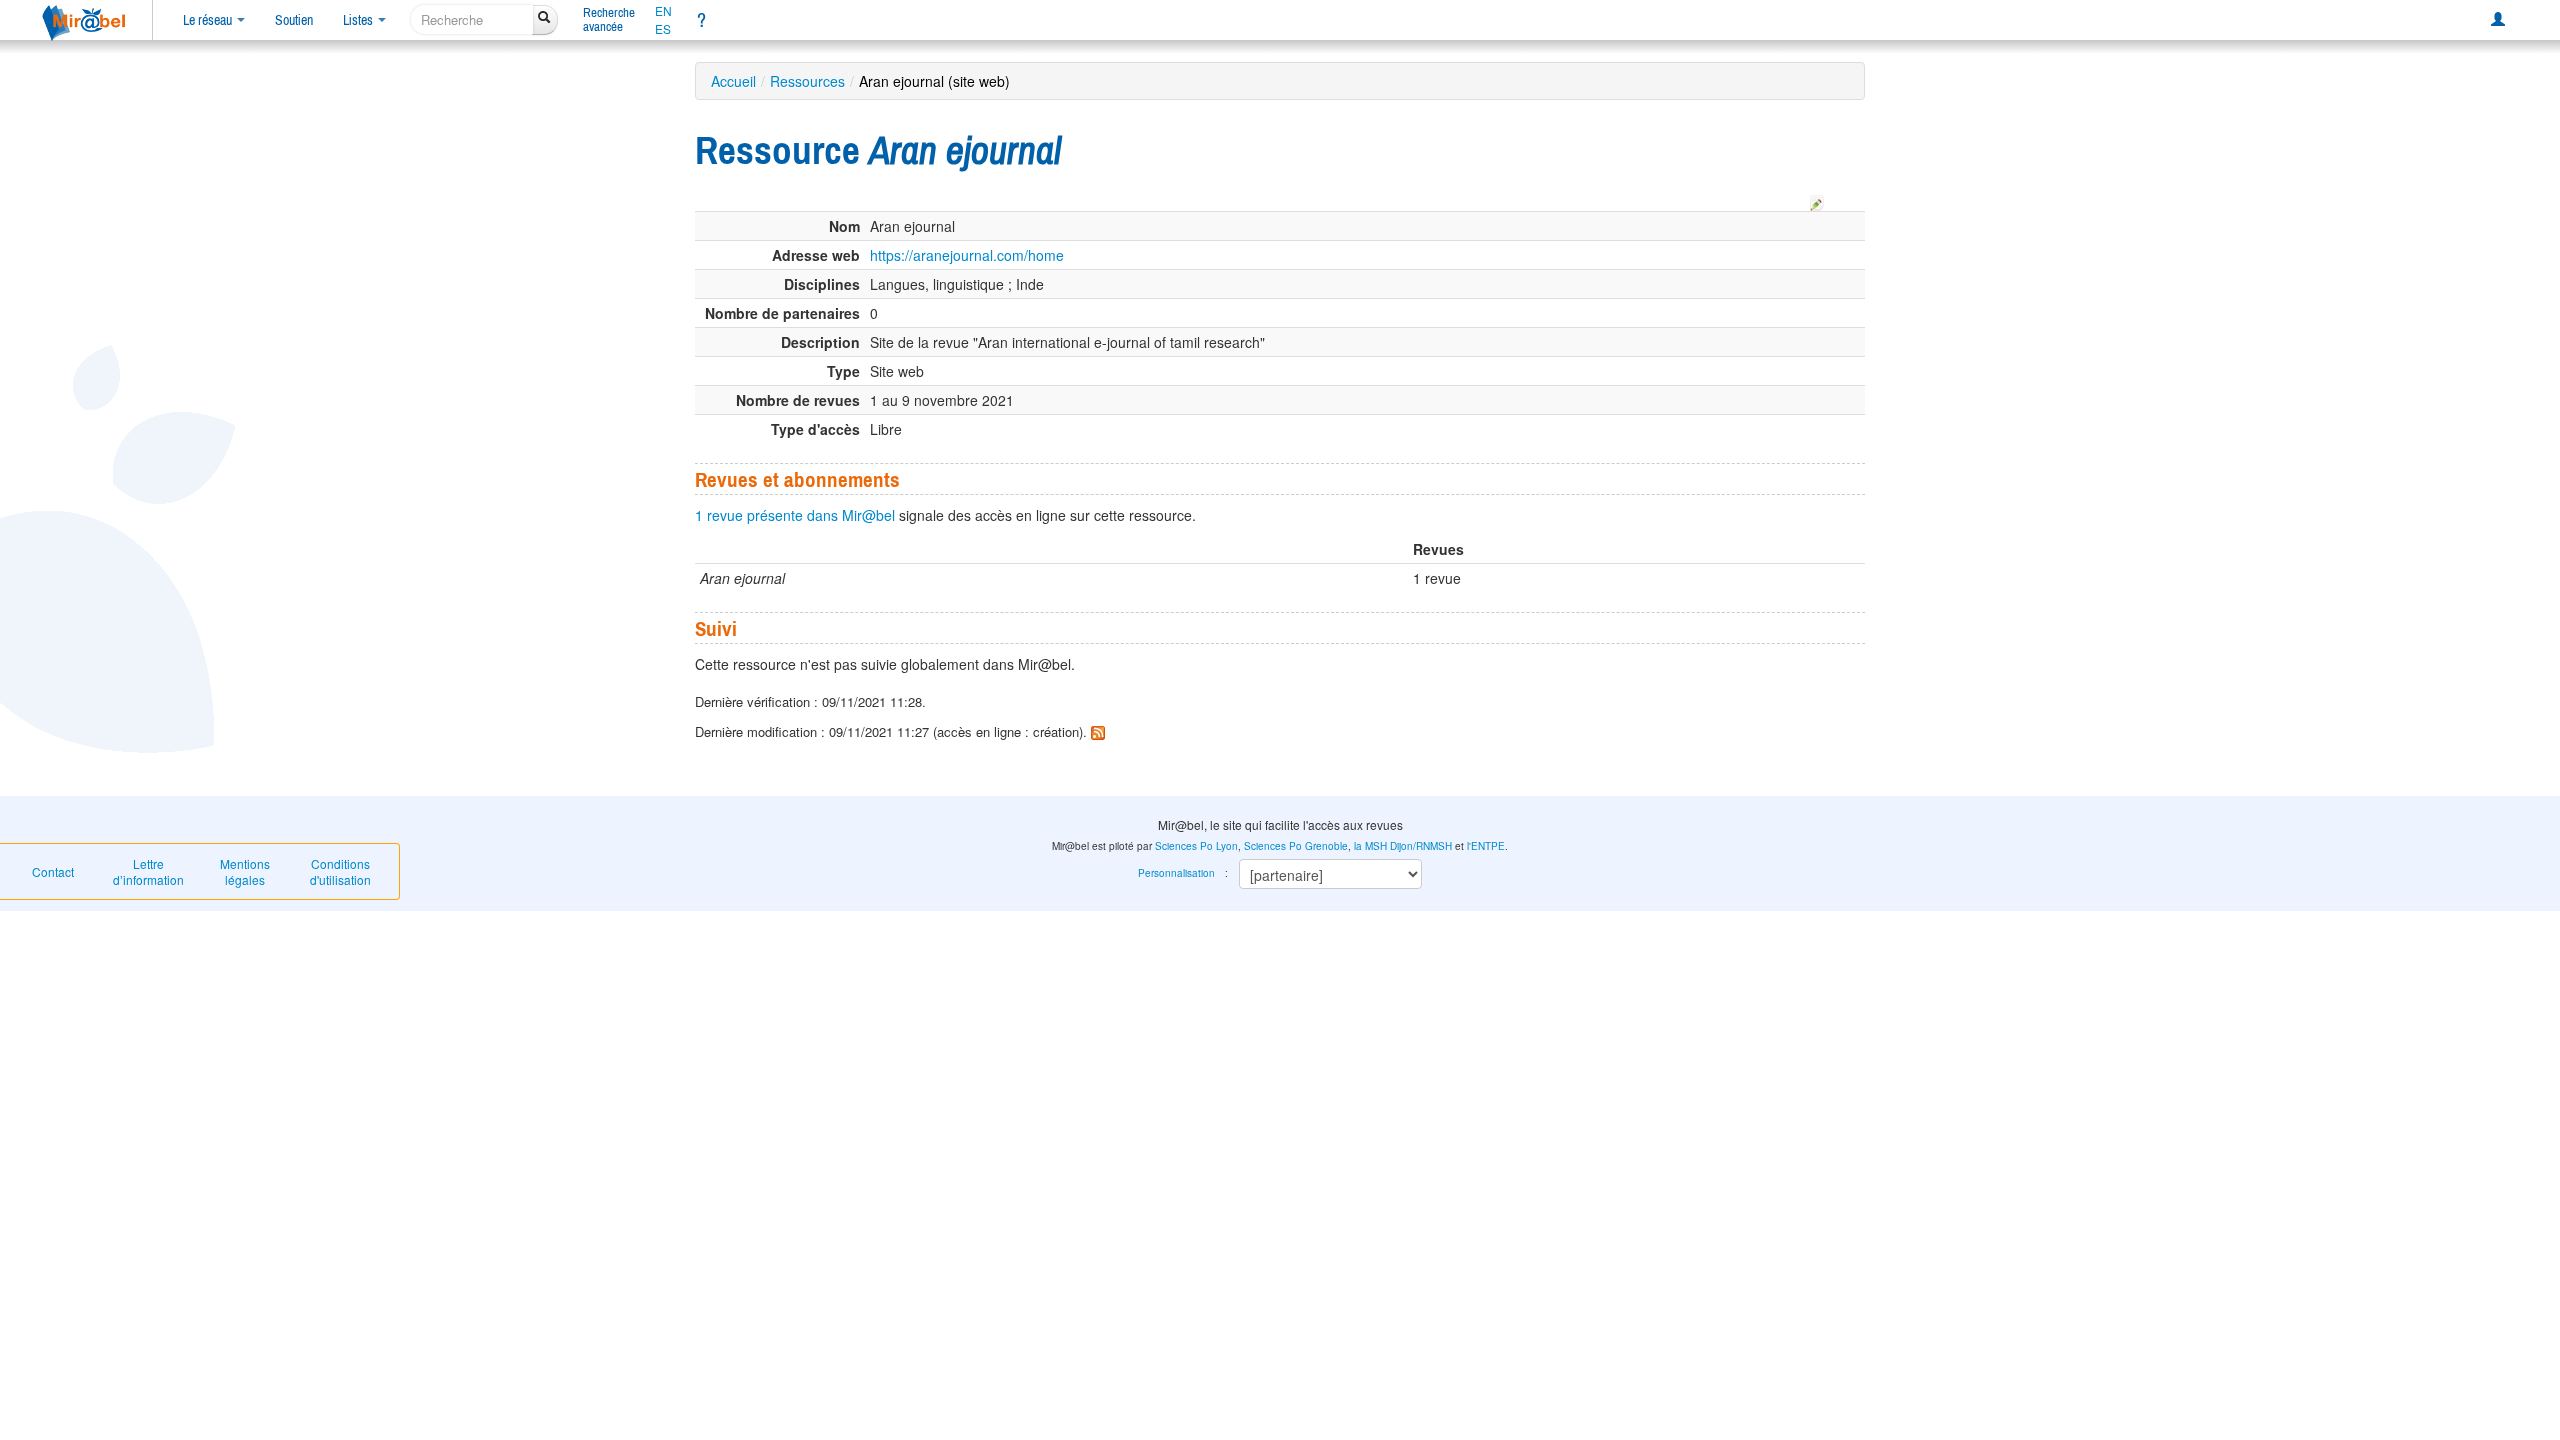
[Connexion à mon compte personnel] (2498, 20)
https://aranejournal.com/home (967, 255)
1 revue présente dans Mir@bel (795, 515)
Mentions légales (245, 871)
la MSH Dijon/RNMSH (1403, 846)
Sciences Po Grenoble (1296, 846)
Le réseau (209, 20)
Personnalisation (1176, 873)
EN (663, 11)
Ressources (807, 81)
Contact (53, 871)
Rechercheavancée (609, 19)
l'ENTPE (1486, 846)
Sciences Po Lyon (1196, 846)
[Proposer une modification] (1817, 200)
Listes (359, 20)
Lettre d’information (148, 871)
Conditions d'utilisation (340, 871)
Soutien (294, 20)
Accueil (733, 81)
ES (663, 29)
